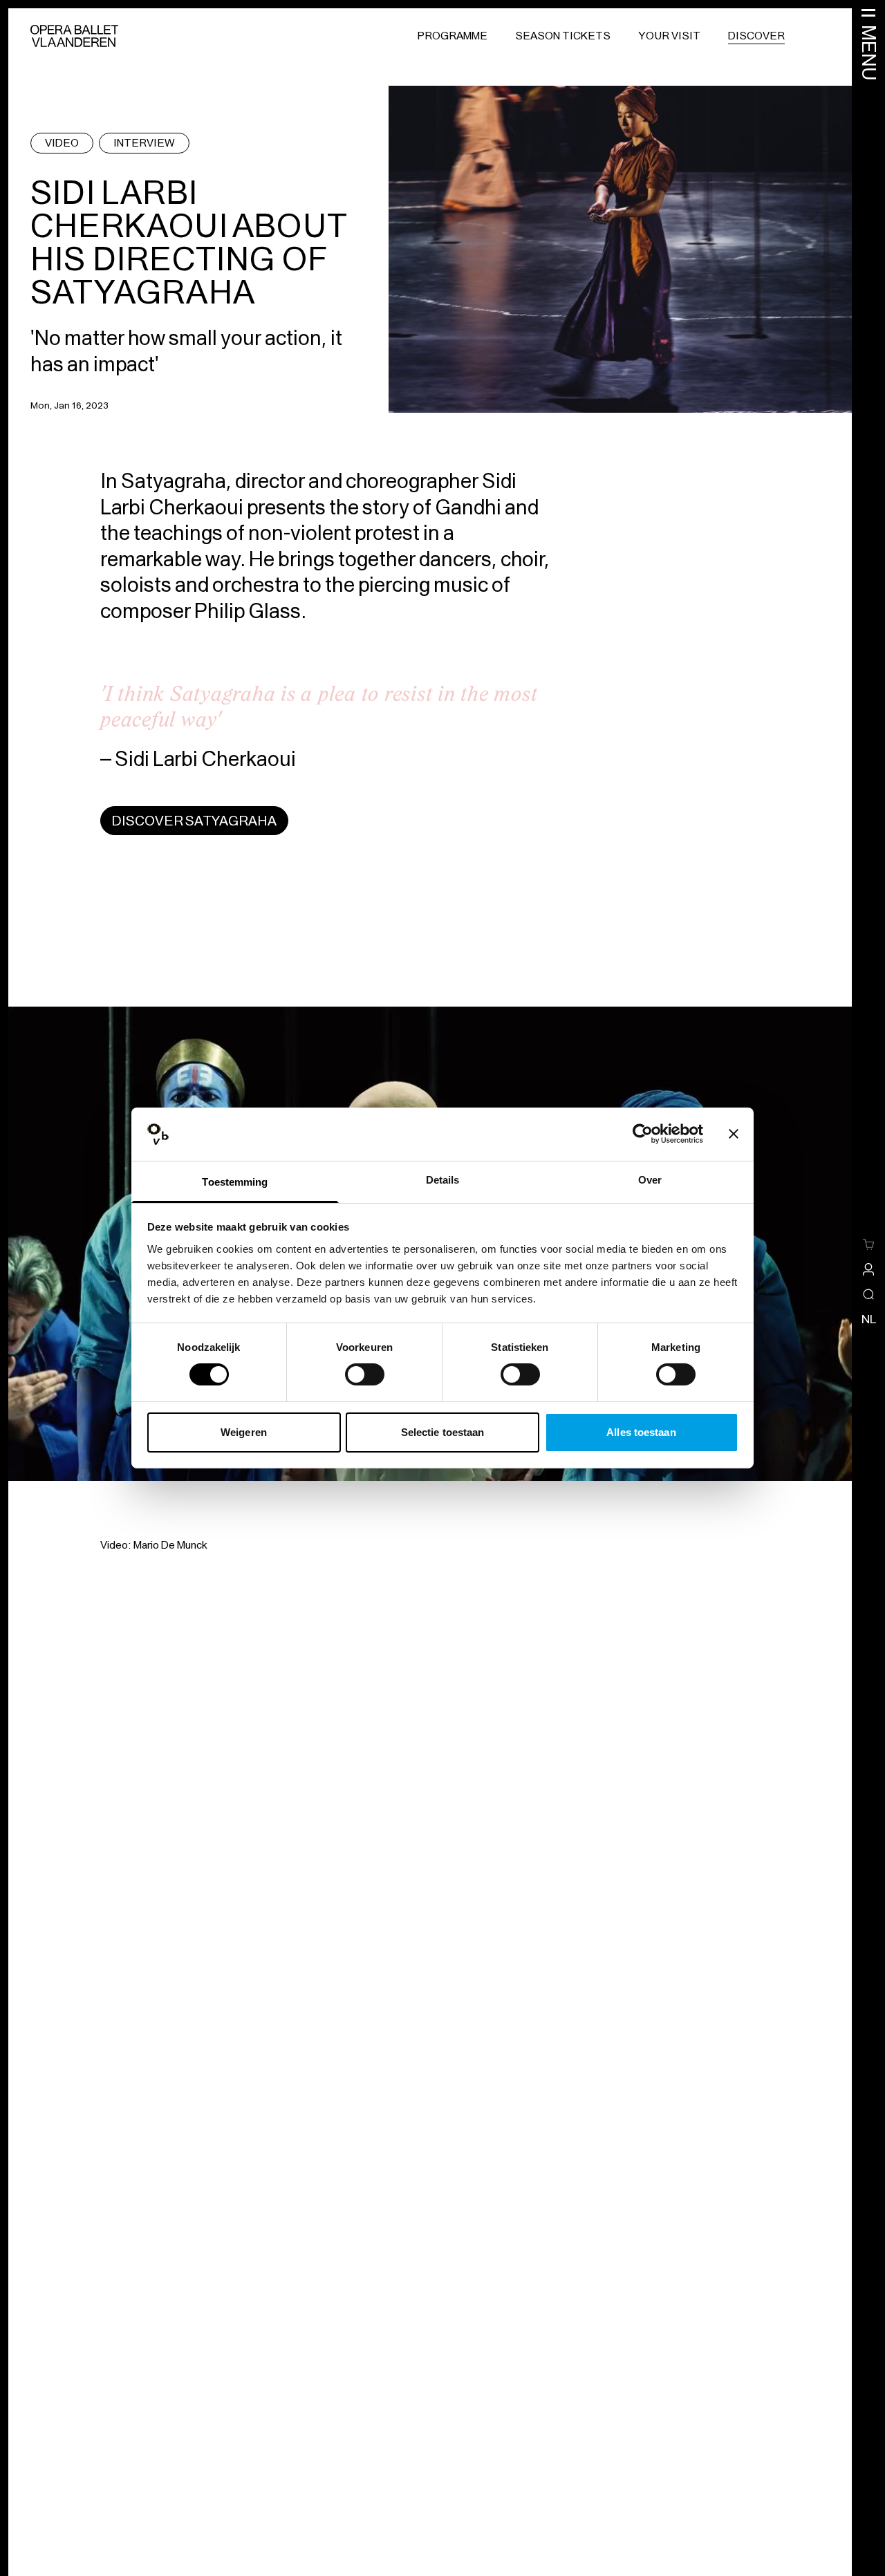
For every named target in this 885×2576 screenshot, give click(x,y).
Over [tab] (650, 1180)
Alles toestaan (641, 1432)
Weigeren (244, 1432)
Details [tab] (443, 1180)
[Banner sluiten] (734, 1134)
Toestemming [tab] (235, 1182)
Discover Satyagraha (194, 821)
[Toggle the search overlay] (868, 1294)
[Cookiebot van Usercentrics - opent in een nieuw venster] (643, 1134)
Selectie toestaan (443, 1432)
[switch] (365, 1374)
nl (869, 1319)
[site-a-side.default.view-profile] (868, 1269)
